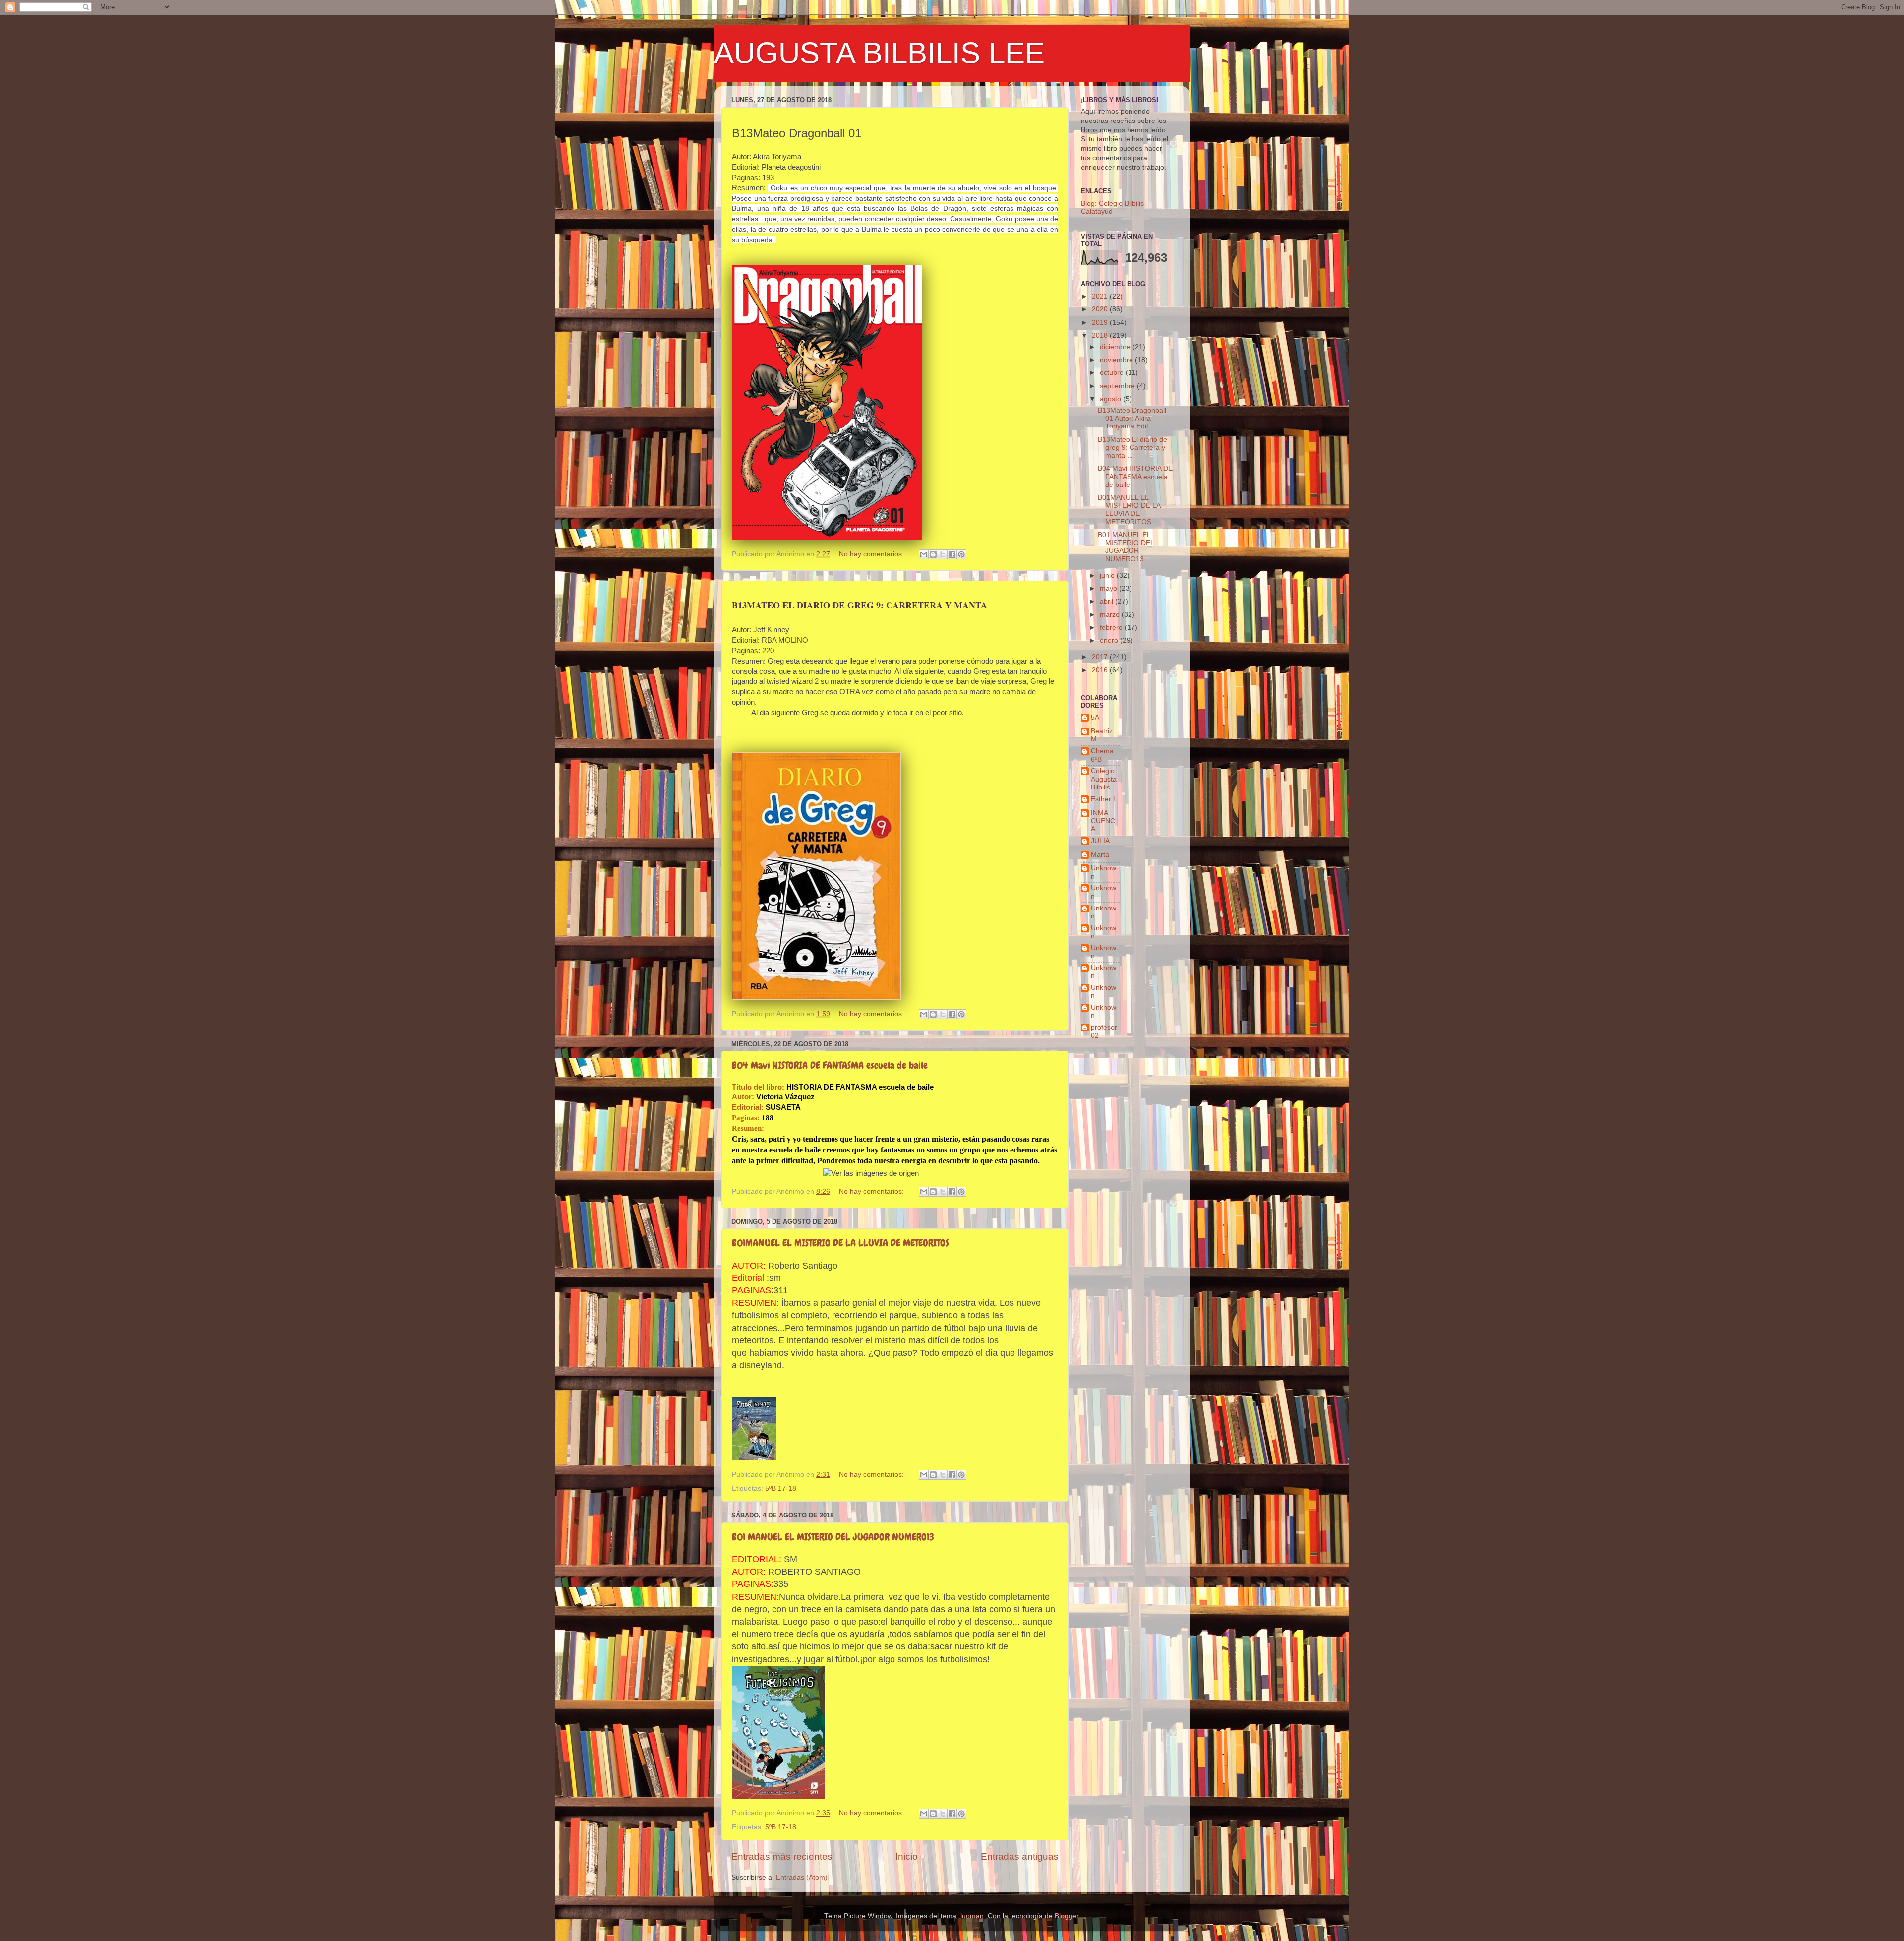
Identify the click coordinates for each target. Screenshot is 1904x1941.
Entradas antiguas (1020, 1856)
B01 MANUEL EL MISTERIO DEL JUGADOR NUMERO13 (833, 1537)
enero (1110, 640)
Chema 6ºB (1102, 755)
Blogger (1067, 1916)
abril (1107, 601)
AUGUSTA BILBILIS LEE (879, 53)
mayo (1109, 588)
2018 (1101, 335)
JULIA (1100, 841)
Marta (1100, 855)
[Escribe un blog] (933, 554)
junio (1108, 576)
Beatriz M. (1102, 735)
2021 (1101, 296)
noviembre (1117, 360)
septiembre (1118, 386)
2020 (1101, 309)
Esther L (1104, 799)
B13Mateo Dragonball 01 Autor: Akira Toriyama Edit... (1132, 418)
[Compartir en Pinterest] (961, 554)
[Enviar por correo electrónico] (924, 554)
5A (1095, 717)
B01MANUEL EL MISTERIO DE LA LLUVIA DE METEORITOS (840, 1243)
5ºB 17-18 (781, 1488)
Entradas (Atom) (802, 1877)
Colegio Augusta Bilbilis (1104, 779)
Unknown (1103, 872)
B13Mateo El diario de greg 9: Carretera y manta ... (1132, 448)
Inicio (907, 1856)
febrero (1112, 628)
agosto (1111, 399)
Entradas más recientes (782, 1856)
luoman (972, 1916)
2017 (1101, 657)
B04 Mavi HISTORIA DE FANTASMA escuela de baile (830, 1065)
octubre (1113, 373)
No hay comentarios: (872, 554)
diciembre (1116, 347)
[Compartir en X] (943, 554)
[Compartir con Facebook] (952, 554)
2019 (1101, 323)
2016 (1101, 670)
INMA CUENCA (1103, 821)
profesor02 (1104, 1031)
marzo (1111, 615)
